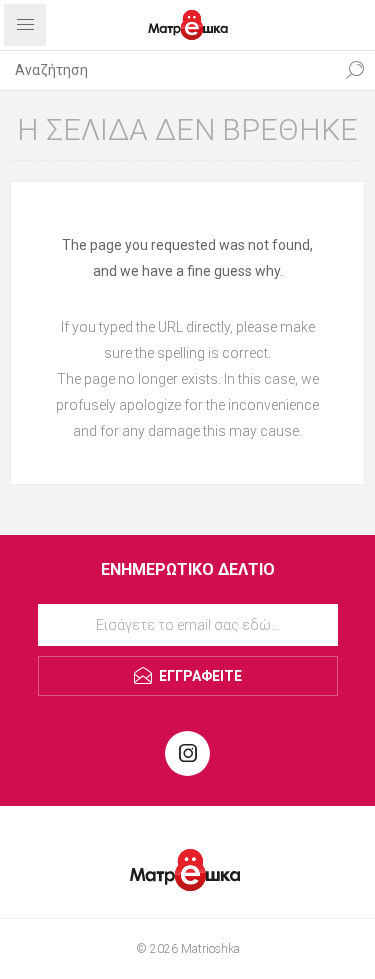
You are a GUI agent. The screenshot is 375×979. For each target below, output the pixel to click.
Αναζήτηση (355, 70)
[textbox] (167, 70)
